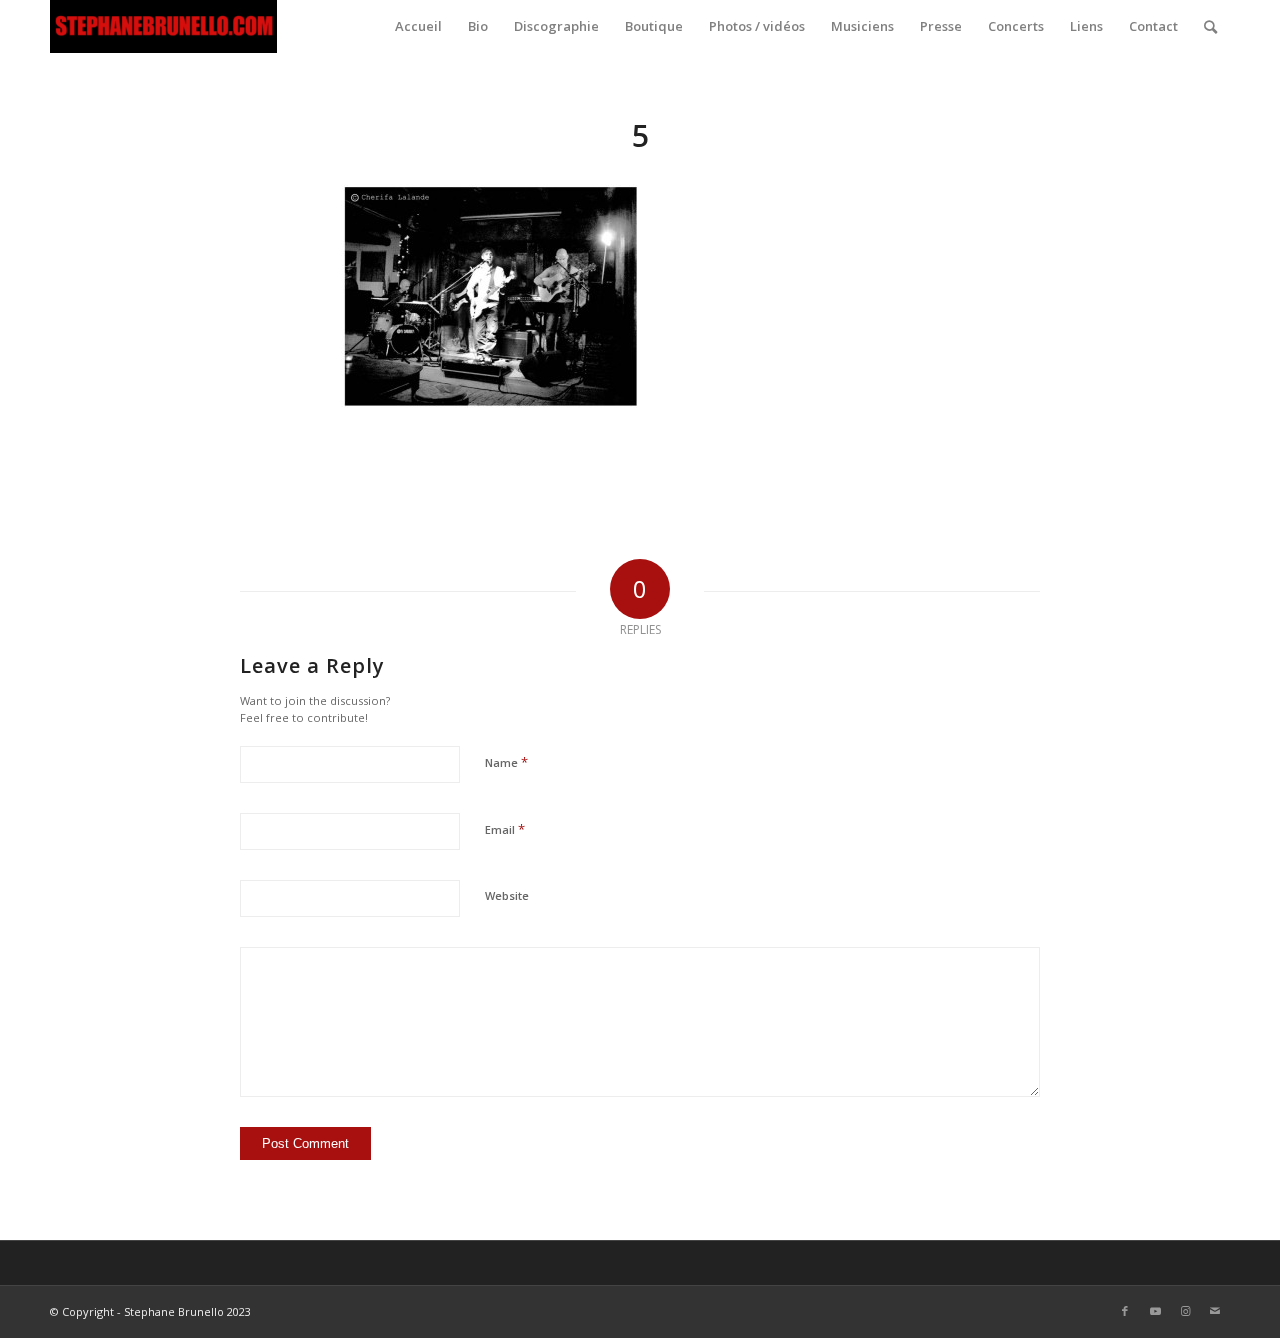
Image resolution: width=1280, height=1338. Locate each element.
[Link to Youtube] (1155, 1311)
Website (507, 895)
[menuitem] (418, 26)
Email (505, 829)
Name (506, 762)
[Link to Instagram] (1185, 1311)
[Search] (1210, 26)
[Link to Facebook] (1125, 1311)
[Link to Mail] (1215, 1311)
